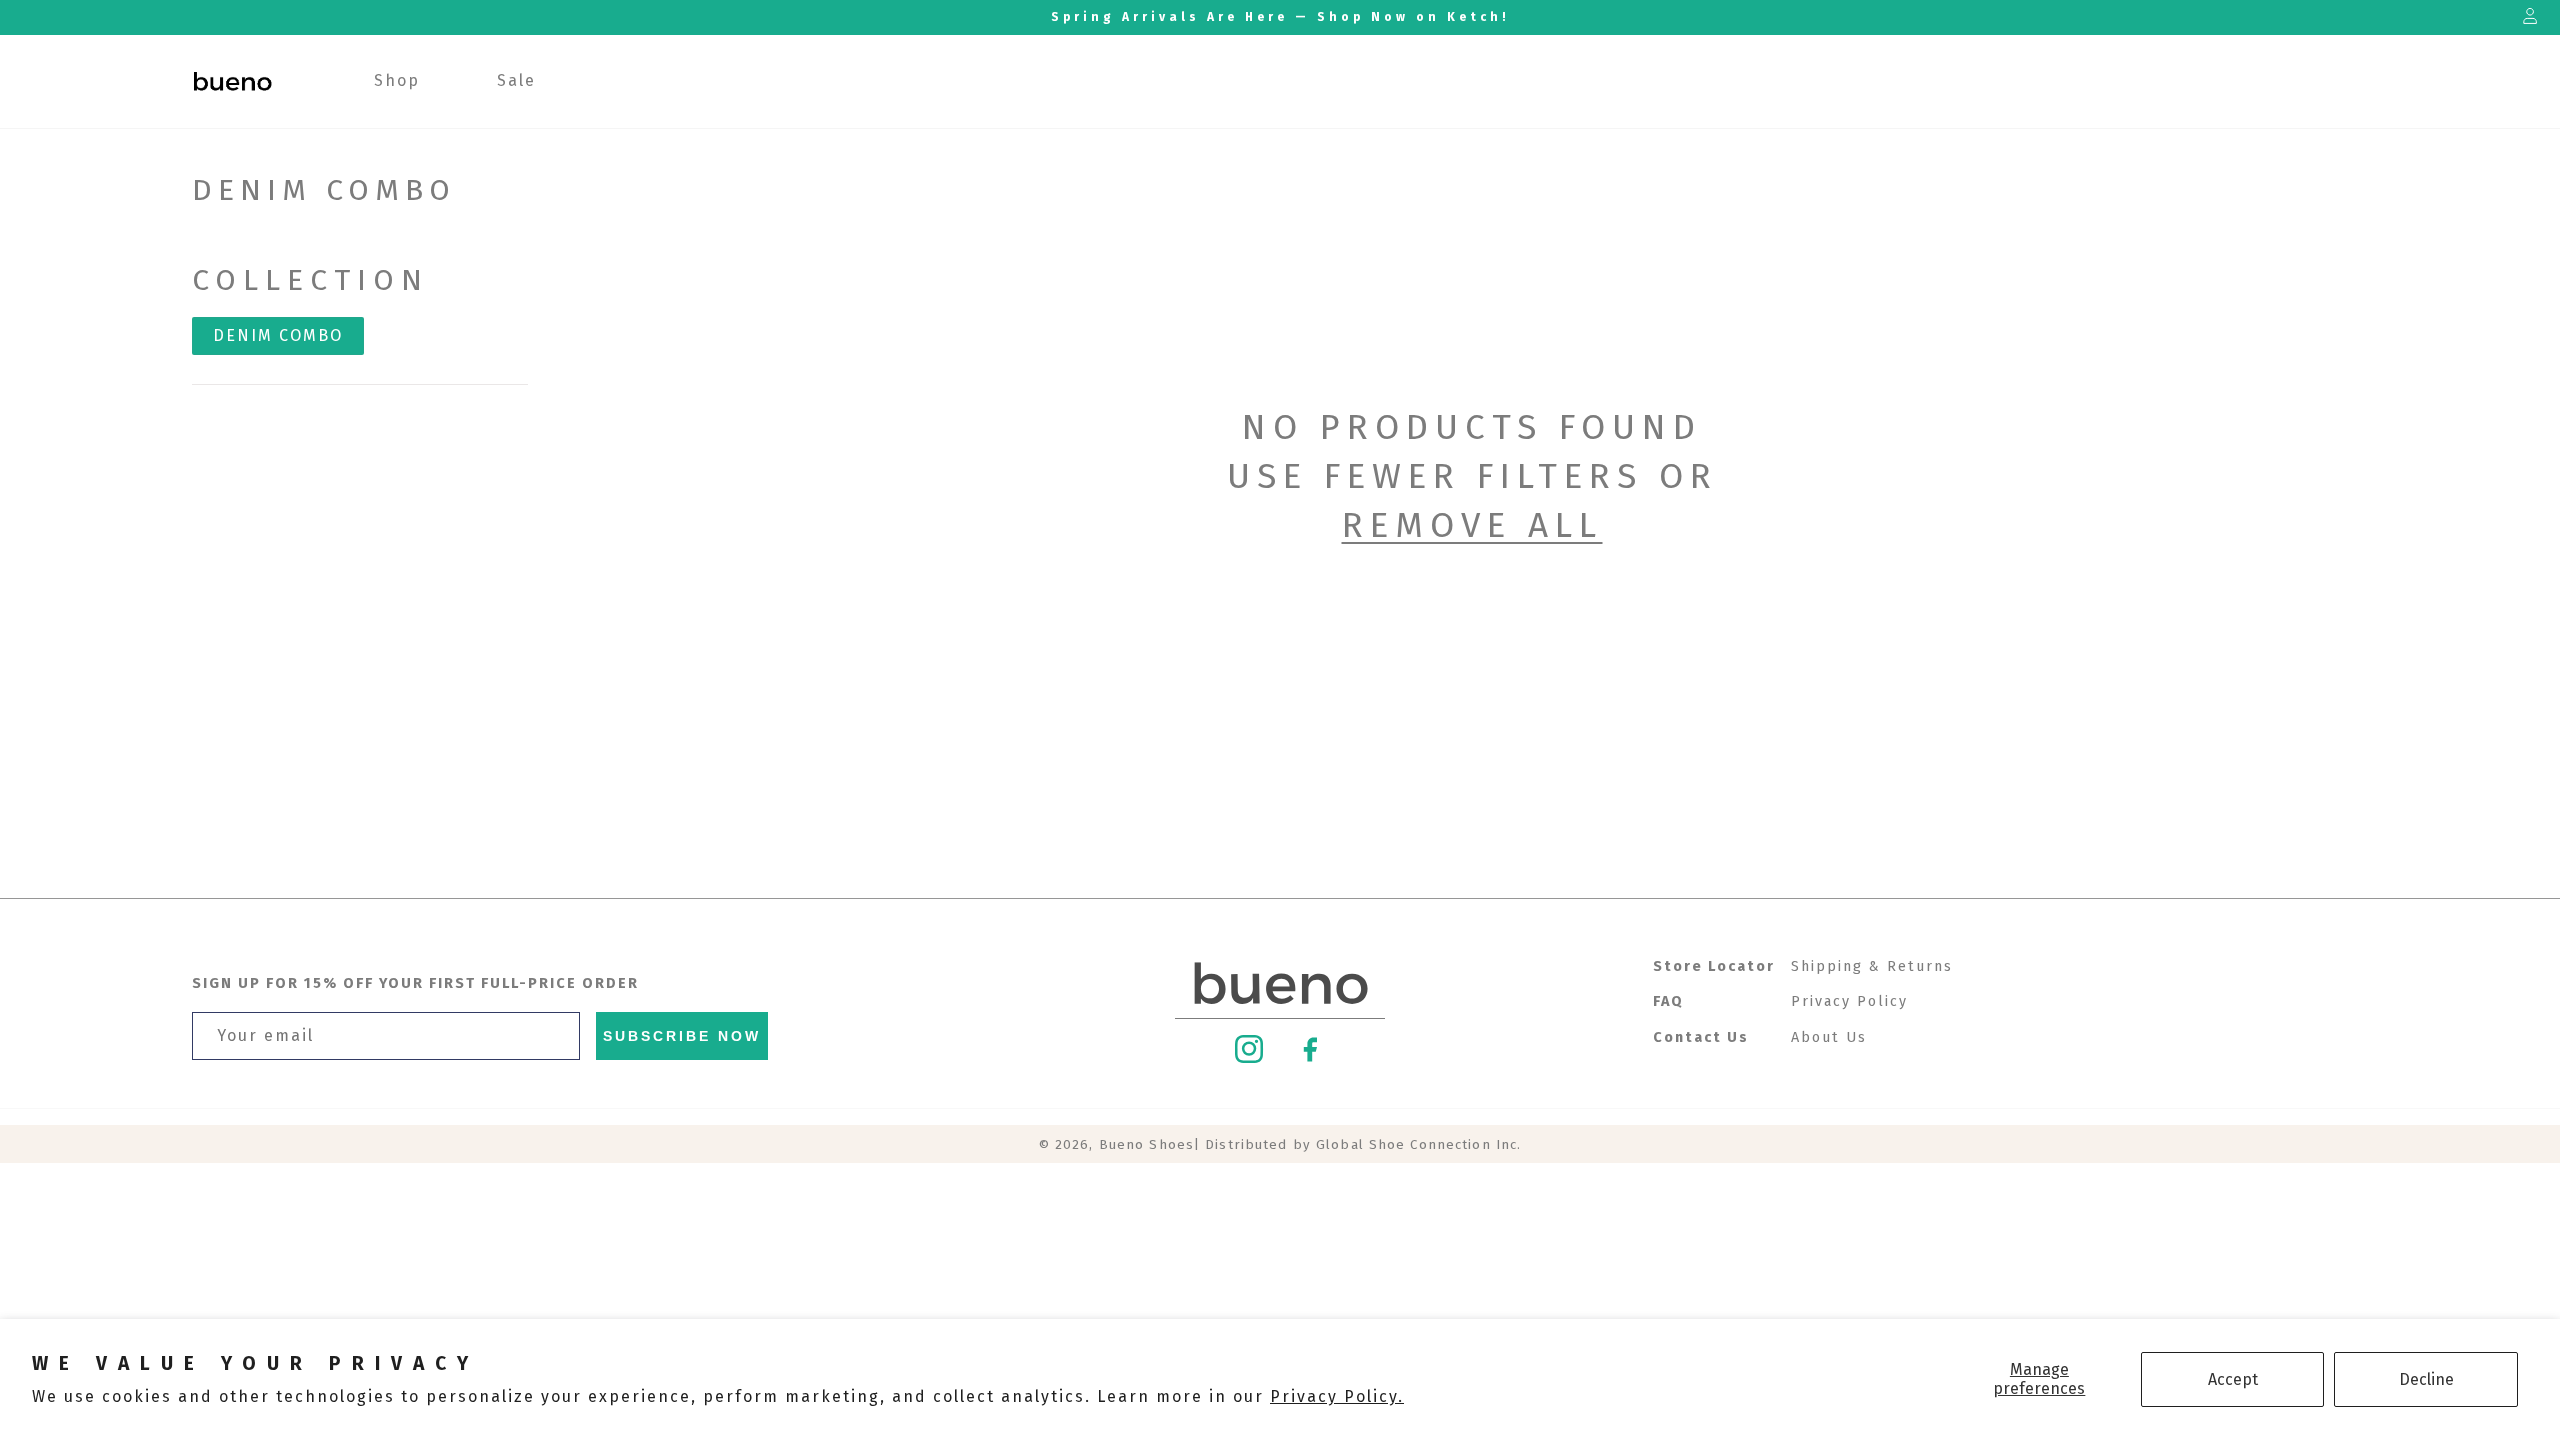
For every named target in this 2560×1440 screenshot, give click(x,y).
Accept (2233, 1379)
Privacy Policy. (1337, 1396)
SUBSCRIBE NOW (682, 1036)
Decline (2426, 1379)
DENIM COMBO (278, 335)
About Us (1829, 1037)
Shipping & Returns (1872, 966)
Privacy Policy (1849, 1001)
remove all (1472, 525)
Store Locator (1714, 966)
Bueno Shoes (1146, 1145)
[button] (397, 81)
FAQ (1668, 1001)
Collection (310, 280)
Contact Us (1701, 1037)
